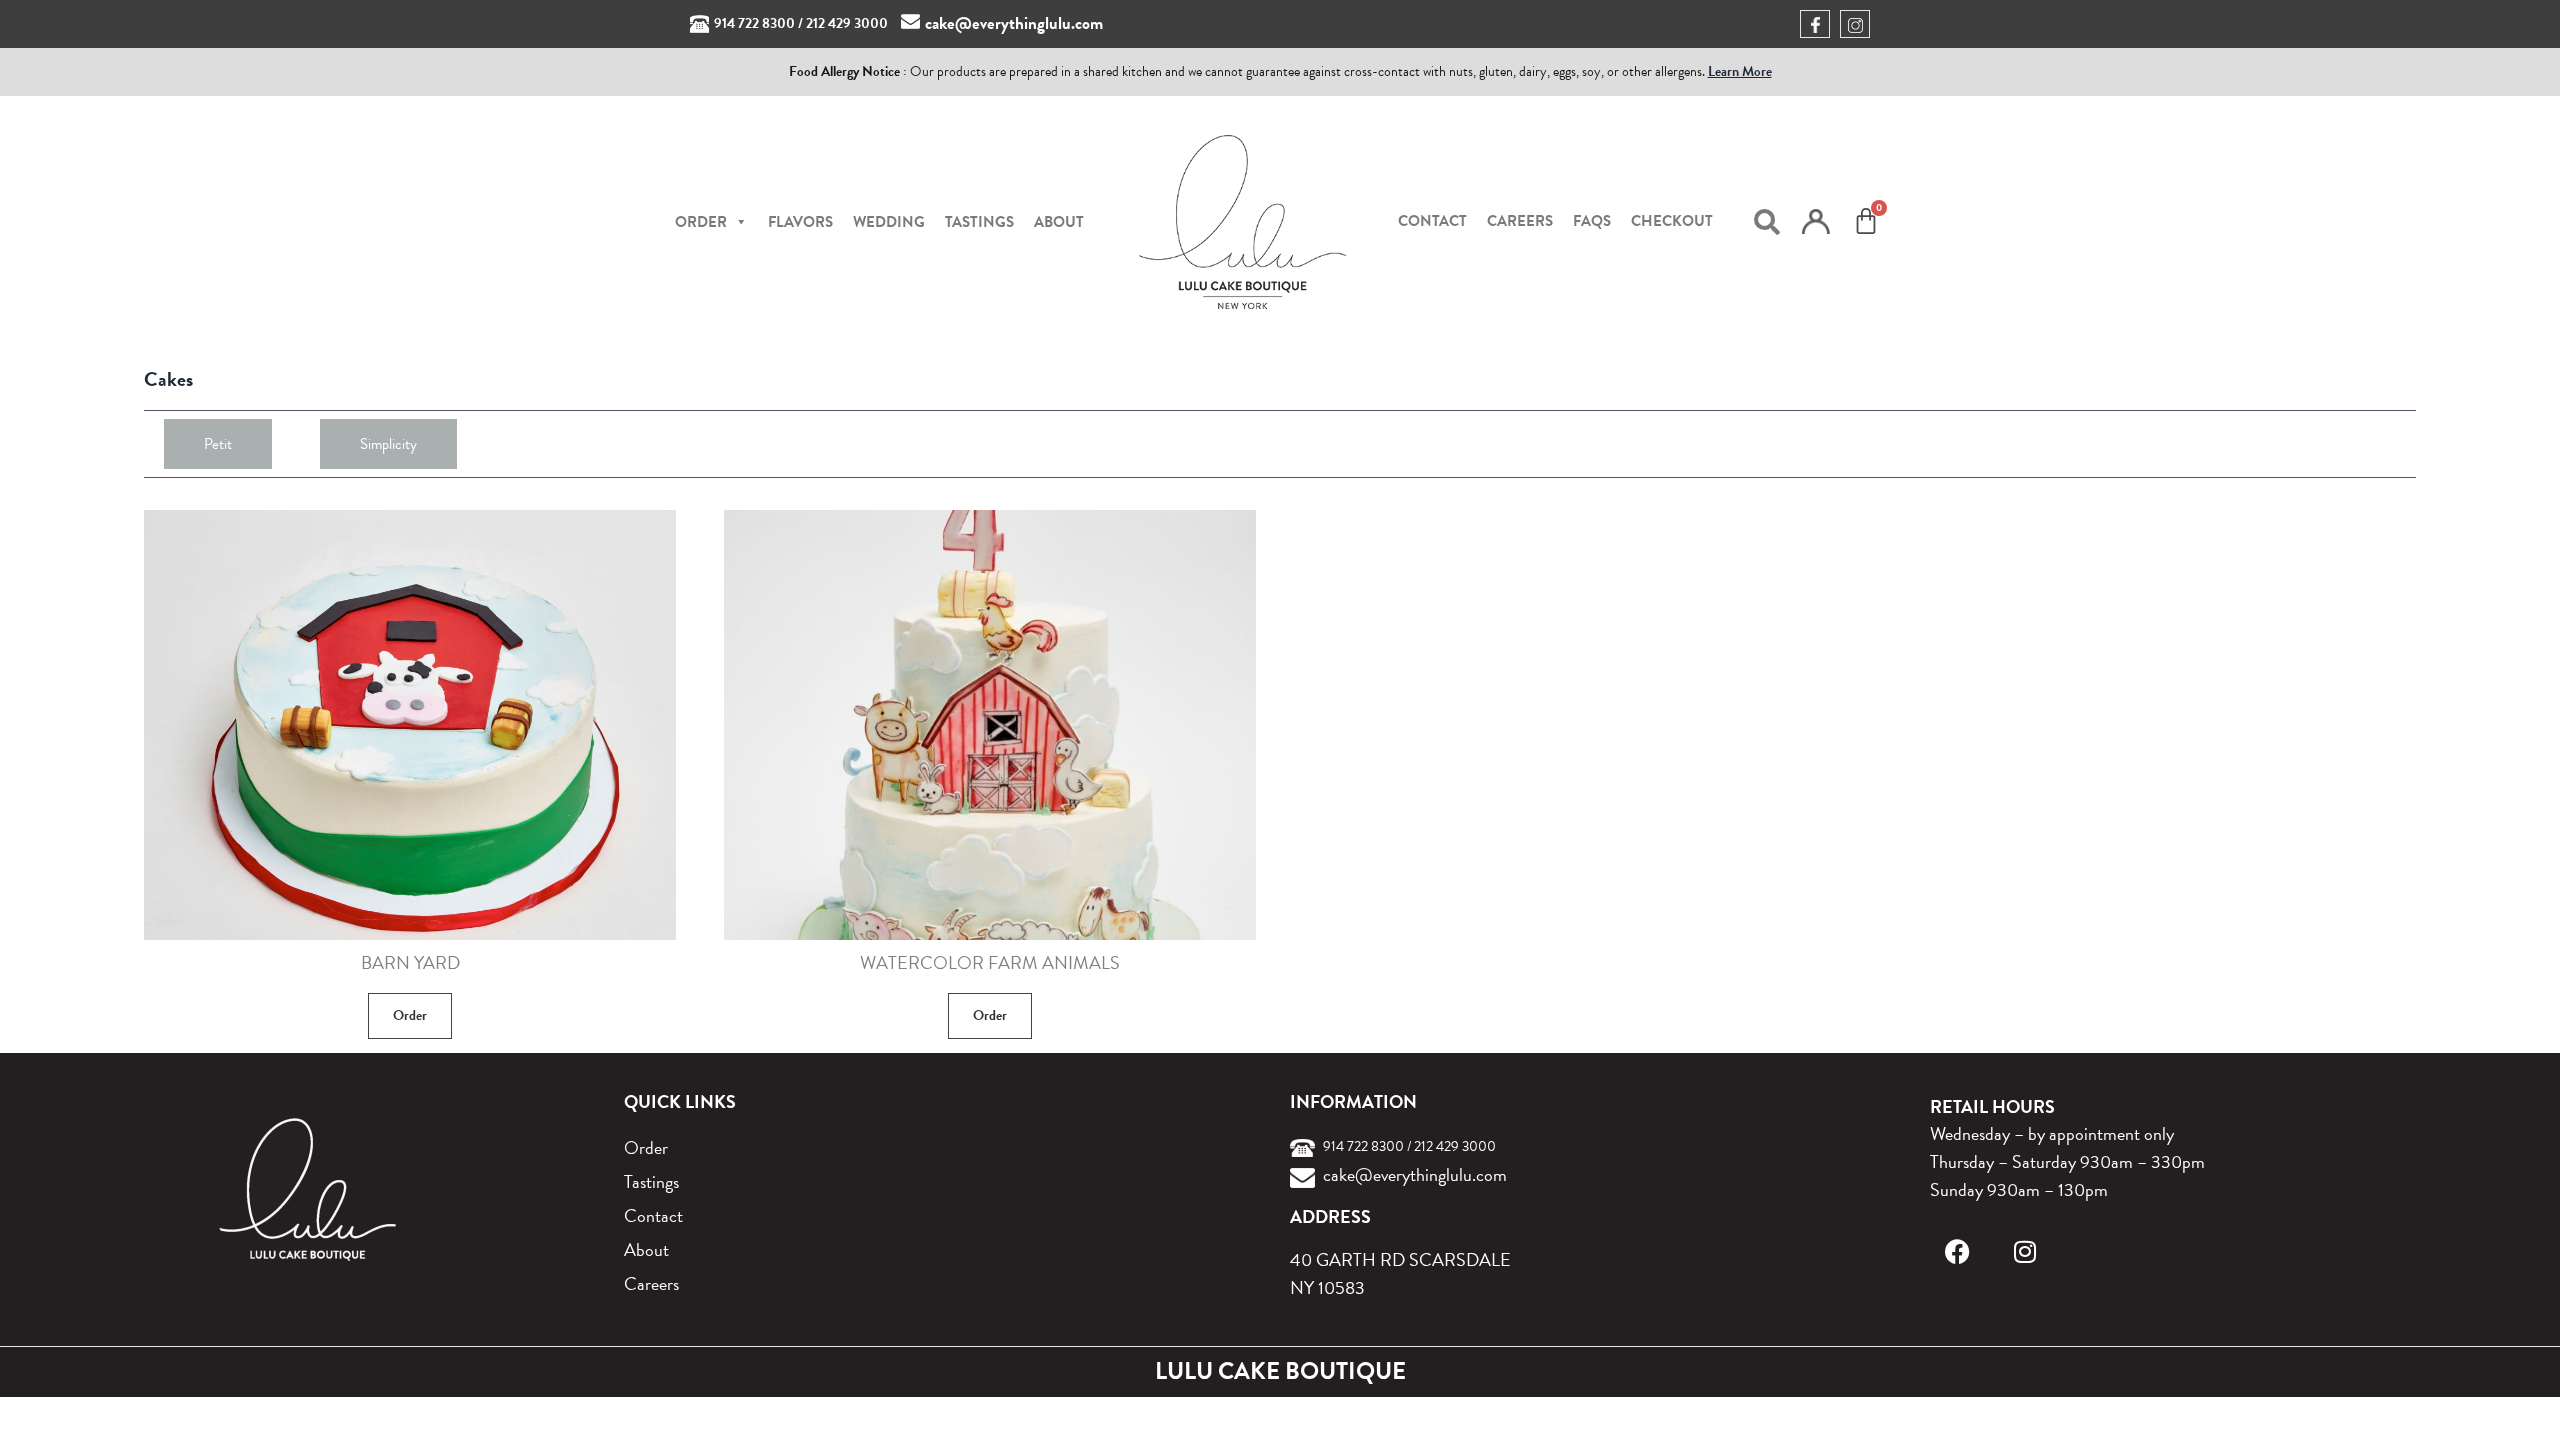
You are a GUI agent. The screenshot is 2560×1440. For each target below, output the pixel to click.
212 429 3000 (847, 23)
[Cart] (1866, 221)
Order (410, 1015)
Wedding (889, 222)
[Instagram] (2025, 1251)
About (1059, 222)
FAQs (1592, 221)
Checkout (1672, 221)
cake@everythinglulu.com (1014, 23)
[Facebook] (1957, 1251)
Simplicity (388, 444)
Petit (218, 444)
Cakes (168, 379)
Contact (1432, 221)
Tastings (979, 222)
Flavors (800, 222)
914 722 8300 (754, 23)
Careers (1520, 221)
